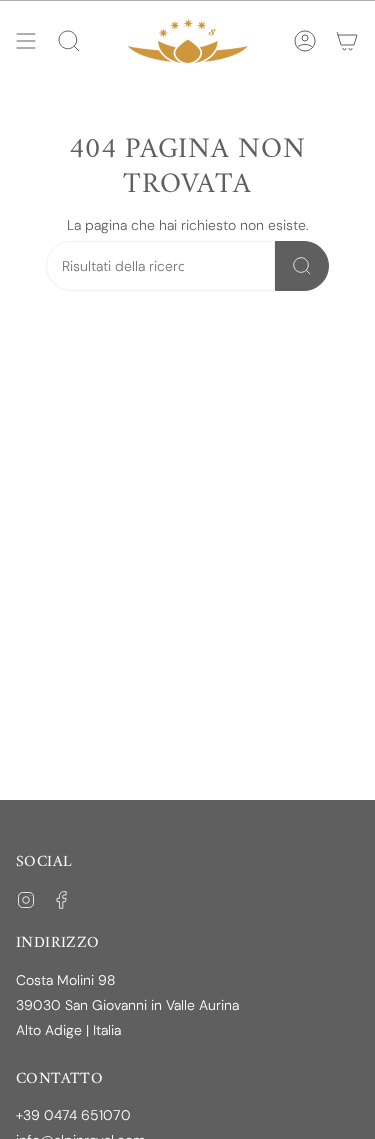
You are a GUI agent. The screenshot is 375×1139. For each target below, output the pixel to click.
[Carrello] (347, 41)
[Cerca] (302, 266)
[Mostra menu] (26, 41)
